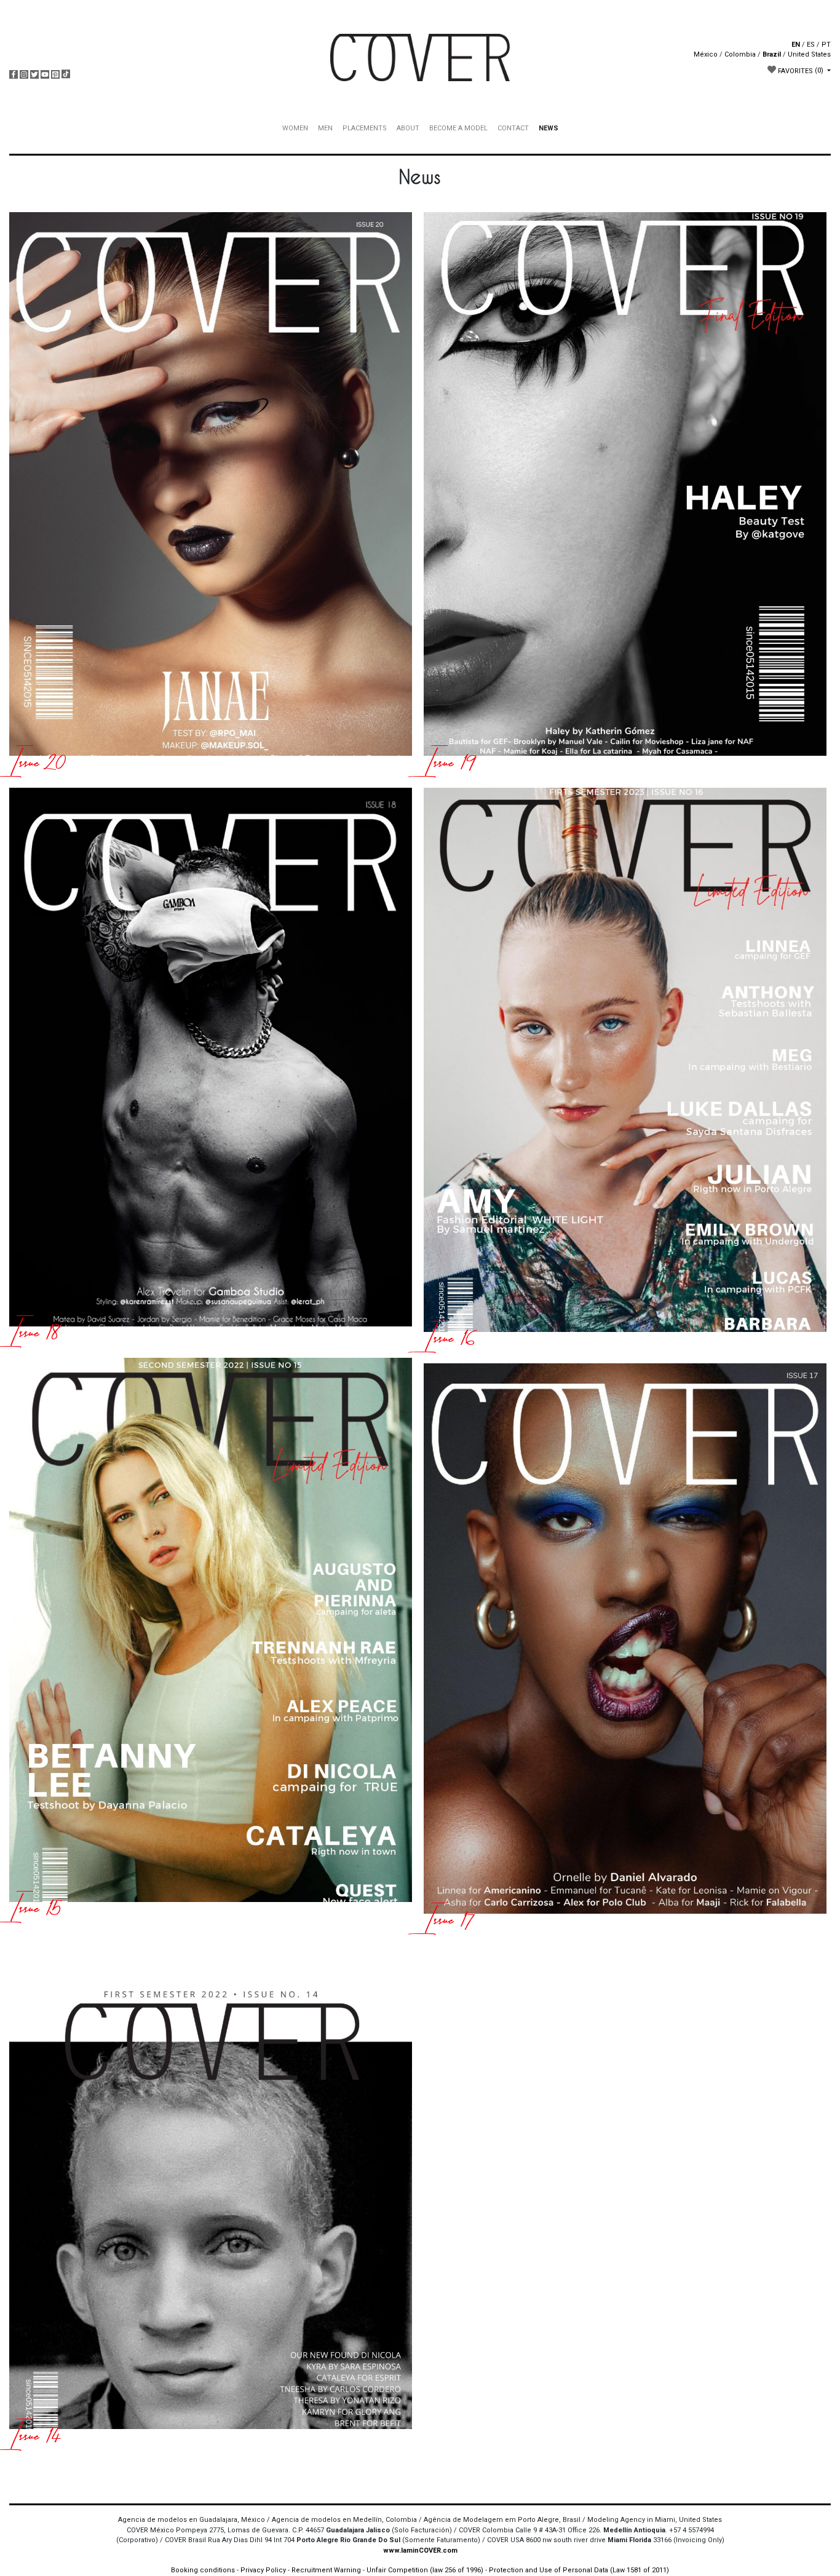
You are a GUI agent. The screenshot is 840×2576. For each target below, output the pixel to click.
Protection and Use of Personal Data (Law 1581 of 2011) (579, 2570)
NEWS (549, 128)
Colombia (740, 54)
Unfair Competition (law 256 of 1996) (425, 2570)
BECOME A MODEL (458, 128)
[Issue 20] (211, 497)
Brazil (772, 54)
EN (796, 45)
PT (826, 45)
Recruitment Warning (326, 2570)
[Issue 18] (211, 1070)
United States (809, 54)
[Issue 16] (625, 1072)
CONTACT (513, 128)
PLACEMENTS (365, 128)
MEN (325, 128)
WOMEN (295, 128)
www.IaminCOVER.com (420, 2550)
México (706, 54)
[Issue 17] (625, 1651)
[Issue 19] (625, 497)
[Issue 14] (211, 2194)
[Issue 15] (211, 1642)
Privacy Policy (263, 2570)
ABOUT (408, 128)
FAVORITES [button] (800, 70)
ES (811, 45)
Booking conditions (203, 2570)
